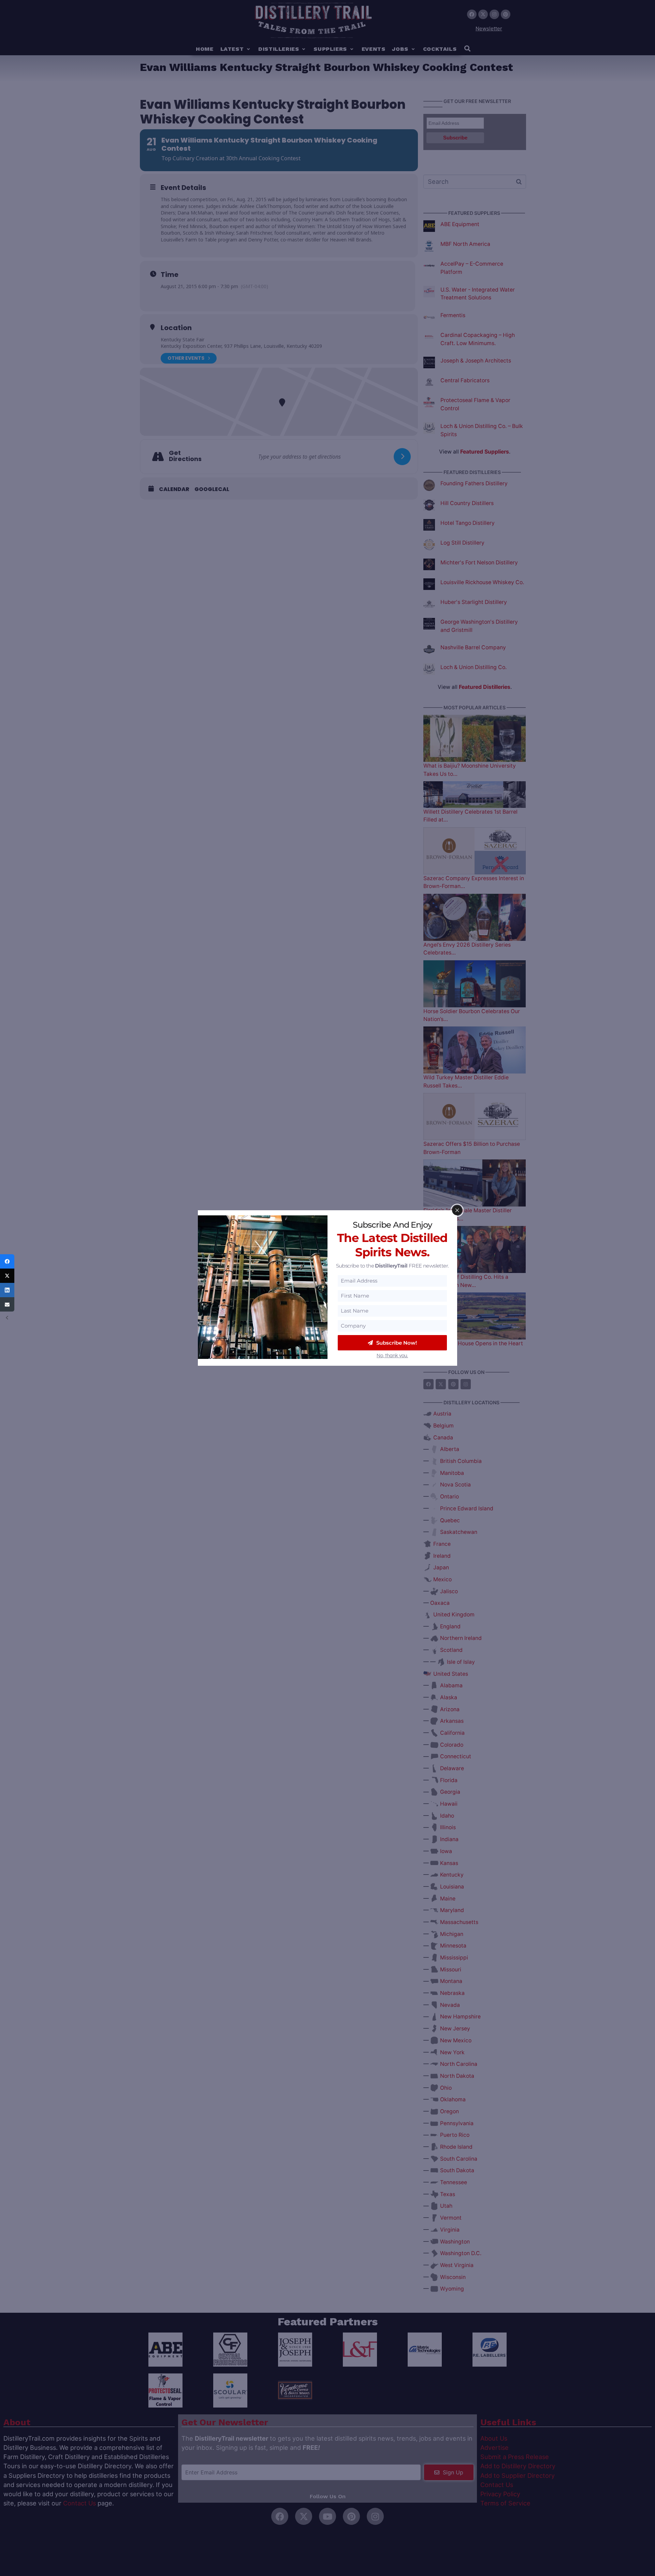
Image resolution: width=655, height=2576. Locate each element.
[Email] (7, 1304)
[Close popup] (457, 1210)
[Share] (7, 1261)
